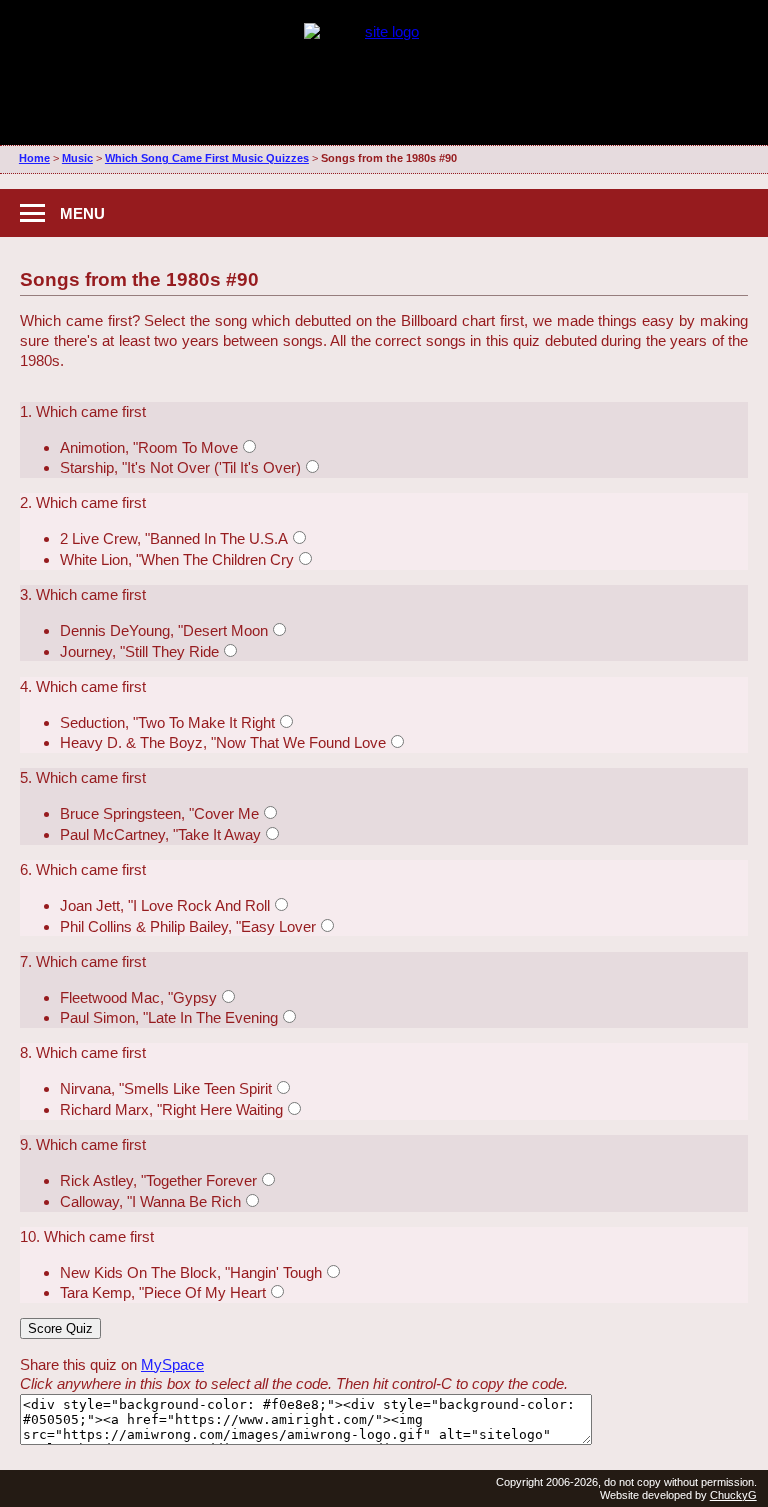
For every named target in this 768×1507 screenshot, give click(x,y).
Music (77, 158)
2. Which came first (83, 502)
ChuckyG (733, 1495)
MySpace (172, 1364)
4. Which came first (83, 686)
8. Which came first (83, 1052)
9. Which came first (83, 1144)
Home (34, 158)
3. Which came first (83, 594)
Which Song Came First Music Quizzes (207, 158)
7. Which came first (83, 961)
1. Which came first (83, 411)
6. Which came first (83, 869)
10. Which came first (87, 1236)
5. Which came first (83, 777)
